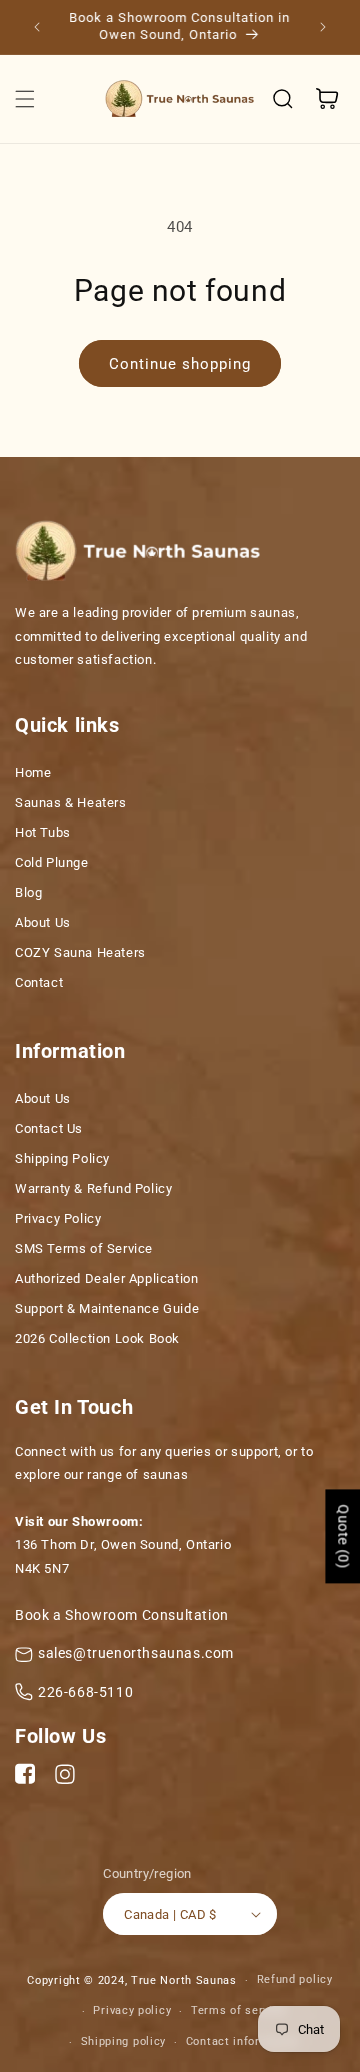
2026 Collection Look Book (97, 1338)
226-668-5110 (85, 1692)
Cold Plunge (52, 862)
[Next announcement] (323, 27)
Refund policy (295, 1979)
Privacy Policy (58, 1218)
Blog (28, 892)
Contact (39, 982)
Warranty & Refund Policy (93, 1188)
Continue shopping (180, 364)
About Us (43, 922)
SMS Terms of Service (84, 1248)
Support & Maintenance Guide (107, 1308)
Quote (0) (343, 1536)
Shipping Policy (62, 1158)
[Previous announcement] (37, 27)
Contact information (242, 2041)
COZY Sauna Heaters (80, 952)
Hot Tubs (43, 832)
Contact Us (49, 1128)
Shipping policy (124, 2041)
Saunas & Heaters (71, 802)
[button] (25, 99)
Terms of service (238, 2010)
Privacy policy (132, 2010)
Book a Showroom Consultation (122, 1615)
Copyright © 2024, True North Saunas (132, 1980)
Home (33, 772)
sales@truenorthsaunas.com (136, 1653)
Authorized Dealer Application (106, 1278)
